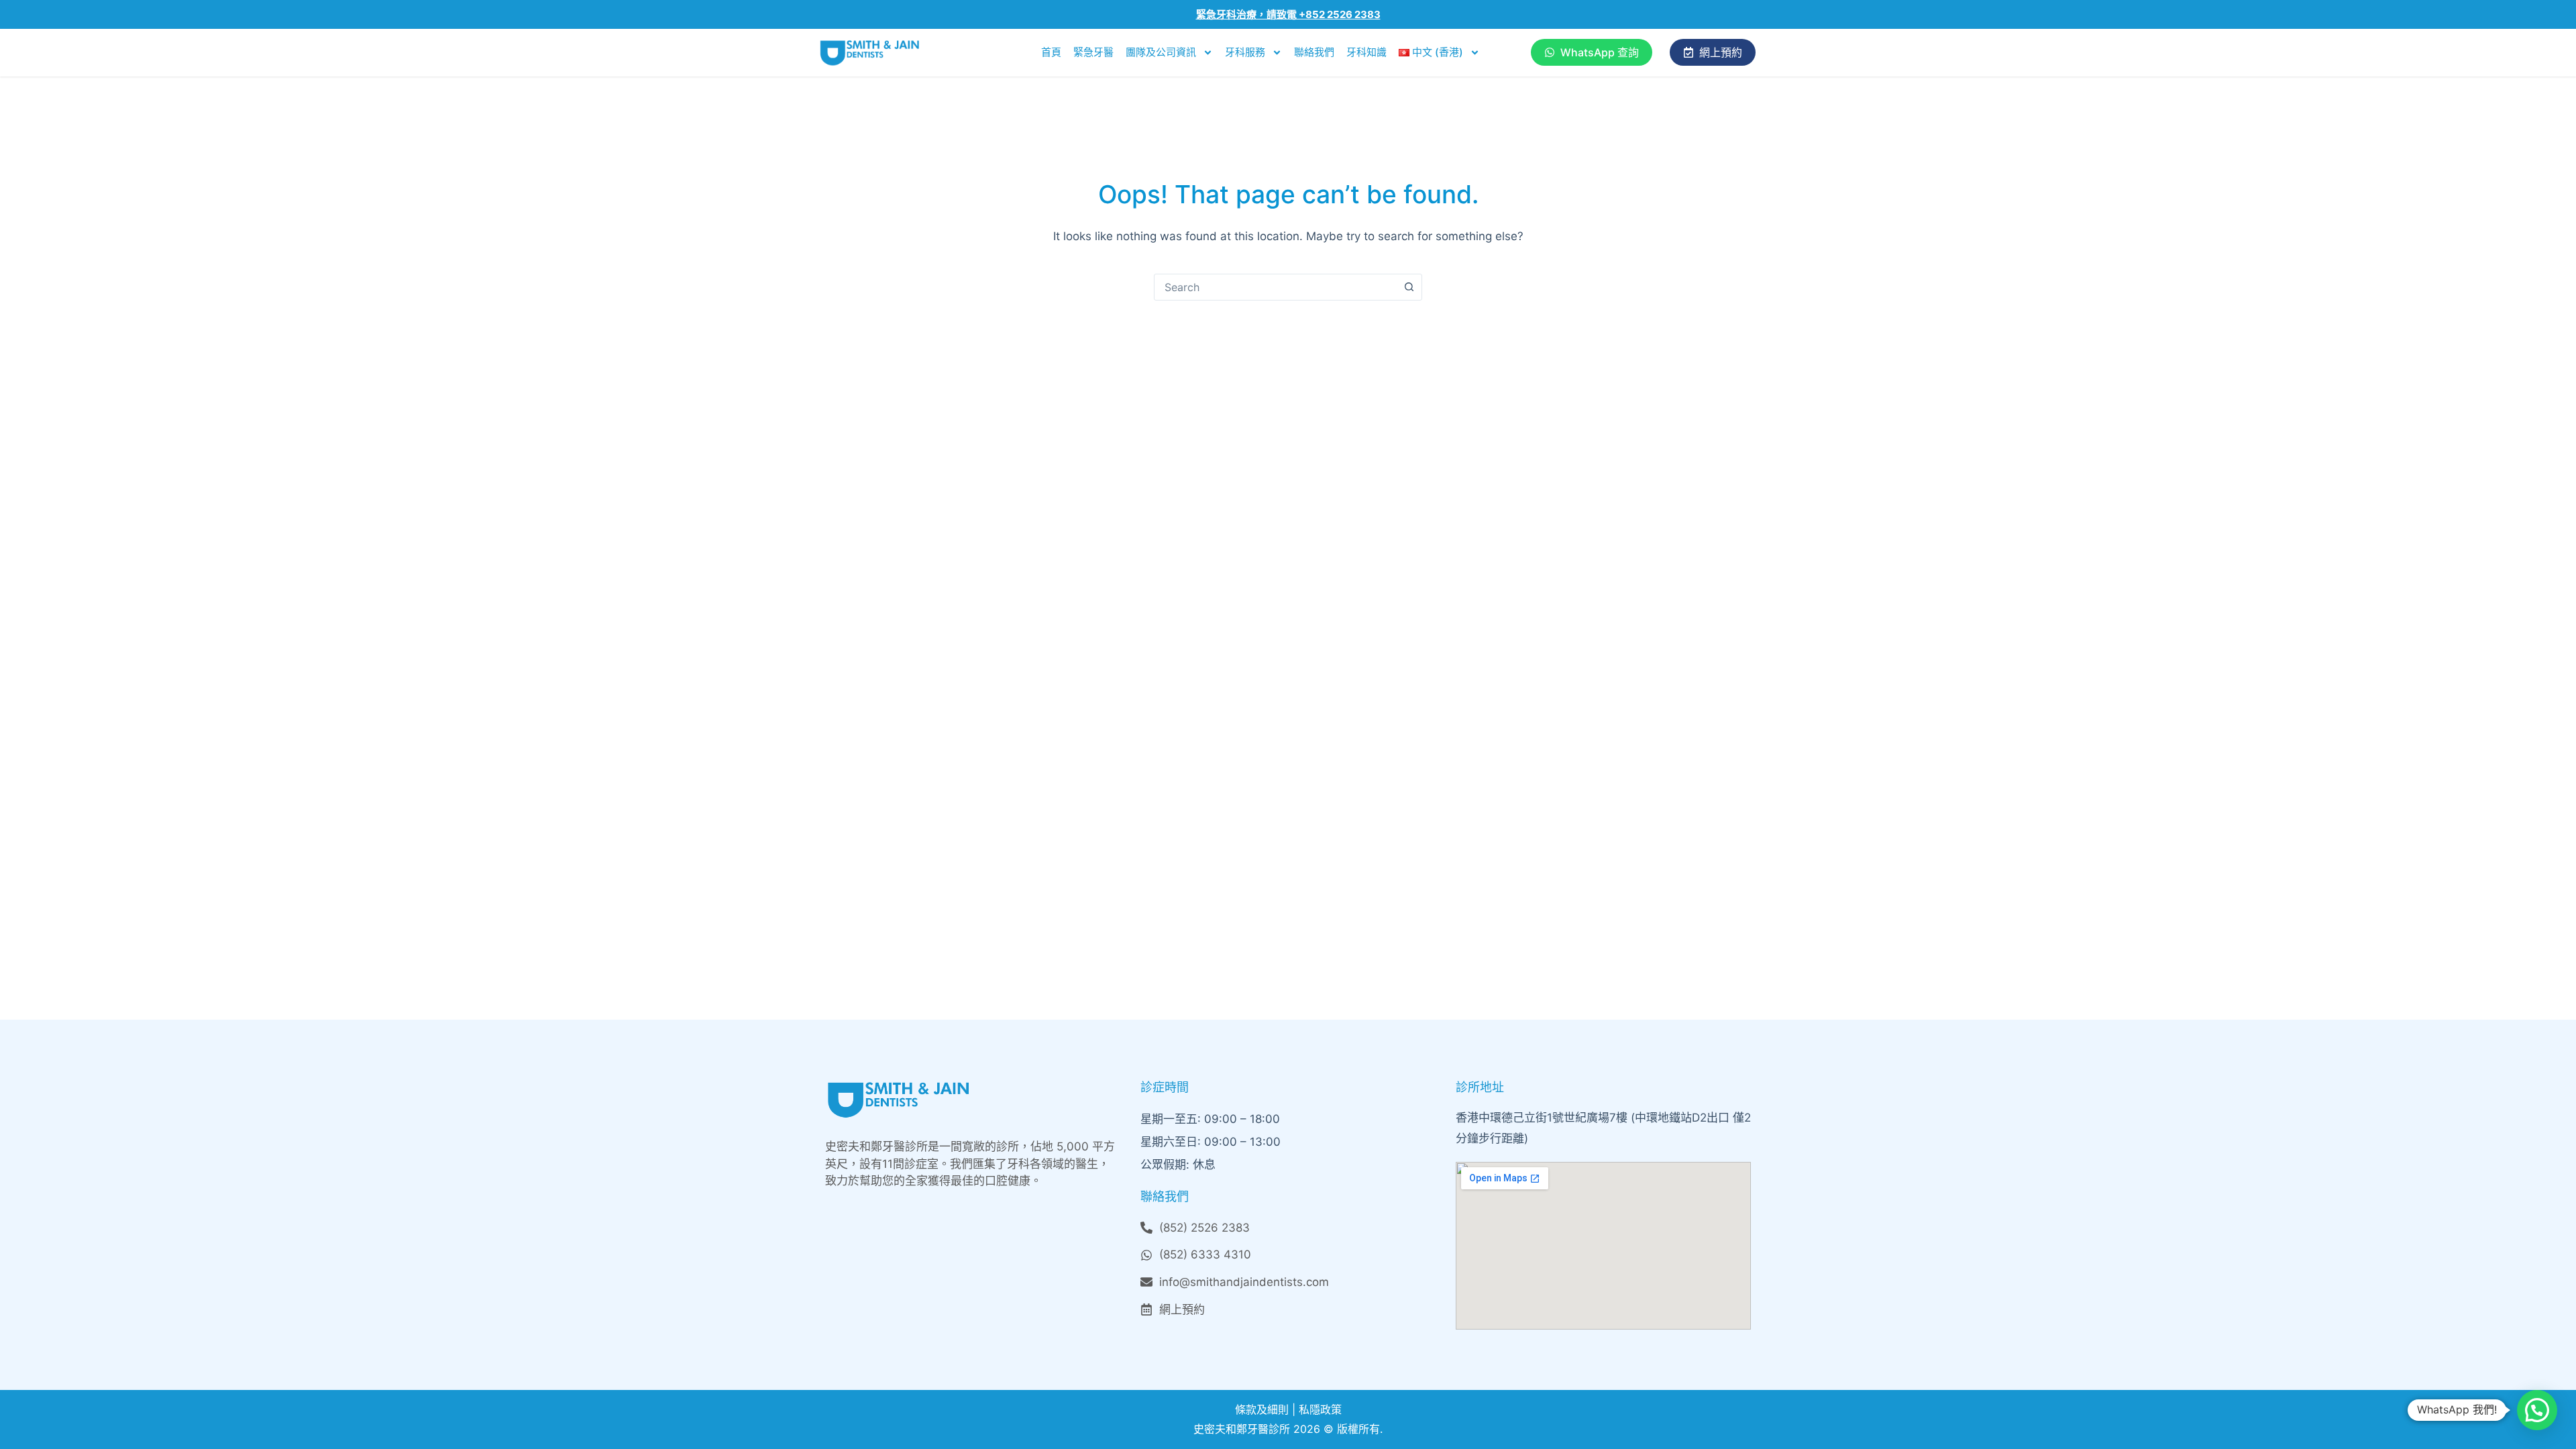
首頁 (1051, 52)
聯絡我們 (1314, 52)
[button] (2537, 1410)
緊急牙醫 (1093, 52)
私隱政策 (1320, 1409)
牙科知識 (1366, 52)
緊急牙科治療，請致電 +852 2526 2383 (1288, 14)
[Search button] (1409, 287)
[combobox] (1275, 287)
